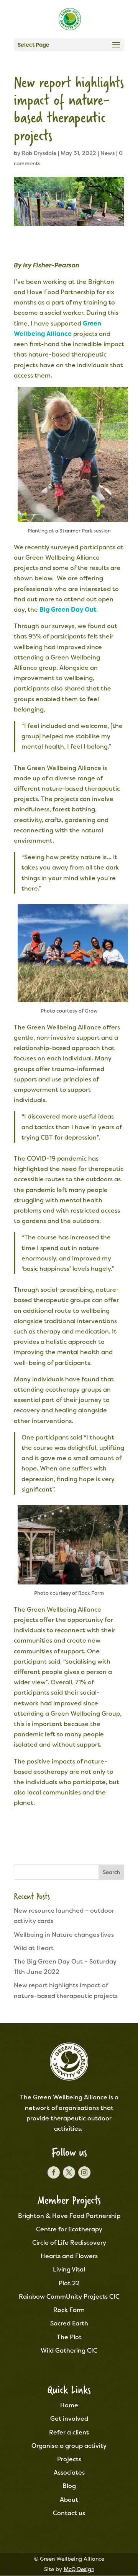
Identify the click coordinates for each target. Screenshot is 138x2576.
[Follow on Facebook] (54, 2172)
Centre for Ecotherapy (69, 2229)
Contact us (69, 2513)
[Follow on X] (69, 2172)
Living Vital (69, 2269)
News (108, 153)
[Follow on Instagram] (84, 2172)
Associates (69, 2473)
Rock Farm (69, 2310)
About (69, 2500)
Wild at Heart (34, 1948)
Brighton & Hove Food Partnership (69, 2216)
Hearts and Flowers (69, 2256)
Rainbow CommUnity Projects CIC (69, 2297)
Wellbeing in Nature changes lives (64, 1935)
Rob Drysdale (39, 153)
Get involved (69, 2419)
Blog (69, 2486)
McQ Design (79, 2569)
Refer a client (69, 2432)
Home (69, 2405)
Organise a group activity (69, 2446)
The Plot (69, 2337)
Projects (69, 2459)
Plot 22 (69, 2283)
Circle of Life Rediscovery (69, 2243)
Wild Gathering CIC (69, 2350)
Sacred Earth (69, 2323)
